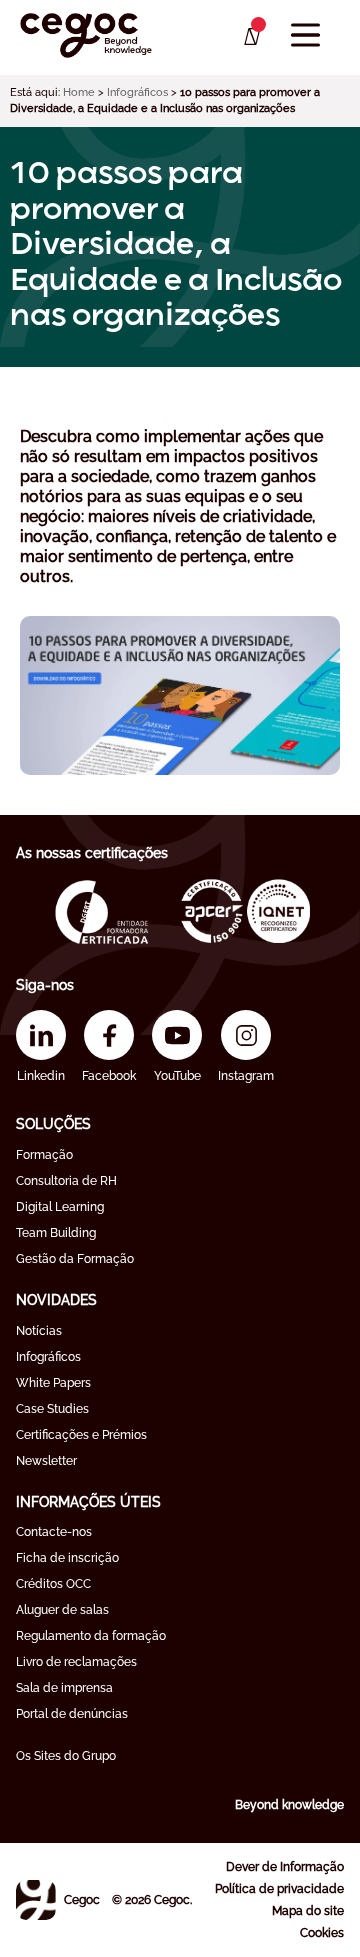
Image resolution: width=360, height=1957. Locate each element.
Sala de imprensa (64, 1688)
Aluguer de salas (62, 1610)
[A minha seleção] (250, 37)
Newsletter (46, 1461)
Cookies (322, 1933)
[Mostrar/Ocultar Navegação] (305, 35)
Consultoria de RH (66, 1181)
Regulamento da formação (91, 1636)
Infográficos (137, 92)
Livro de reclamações (76, 1662)
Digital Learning (60, 1207)
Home (79, 92)
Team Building (56, 1233)
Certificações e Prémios (81, 1435)
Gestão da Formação (75, 1259)
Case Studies (52, 1409)
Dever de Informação (285, 1867)
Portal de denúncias (72, 1714)
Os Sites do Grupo (66, 1756)
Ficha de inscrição (67, 1558)
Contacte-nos (54, 1532)
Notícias (39, 1331)
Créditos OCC (53, 1584)
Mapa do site (308, 1911)
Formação (44, 1155)
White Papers (53, 1383)
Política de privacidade (279, 1889)
